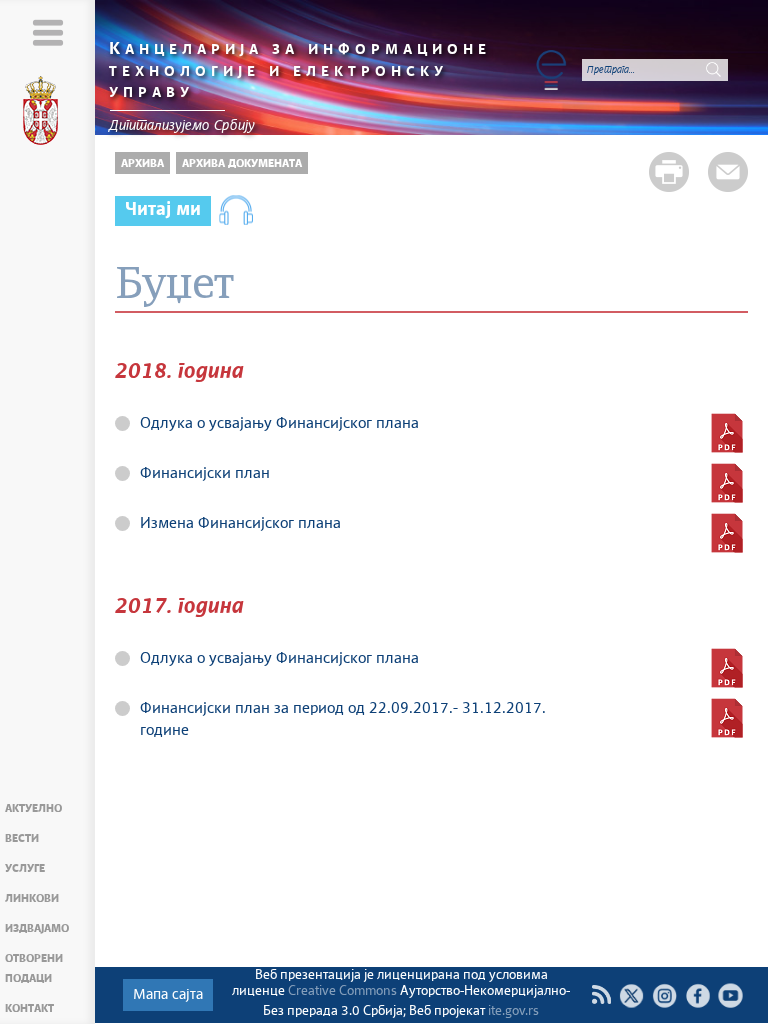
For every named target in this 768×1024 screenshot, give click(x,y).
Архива (142, 163)
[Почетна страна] (48, 114)
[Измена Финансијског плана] (727, 533)
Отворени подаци (34, 968)
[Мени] (47, 32)
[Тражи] (713, 70)
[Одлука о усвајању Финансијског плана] (727, 433)
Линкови (32, 898)
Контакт (29, 1008)
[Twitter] (631, 995)
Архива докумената (242, 163)
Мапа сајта (168, 995)
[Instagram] (664, 995)
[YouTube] (730, 995)
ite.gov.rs (513, 1011)
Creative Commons (342, 991)
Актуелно (33, 808)
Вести (22, 838)
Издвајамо (37, 928)
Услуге (25, 868)
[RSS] (601, 995)
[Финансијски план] (727, 483)
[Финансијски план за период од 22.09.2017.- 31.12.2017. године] (727, 718)
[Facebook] (697, 995)
